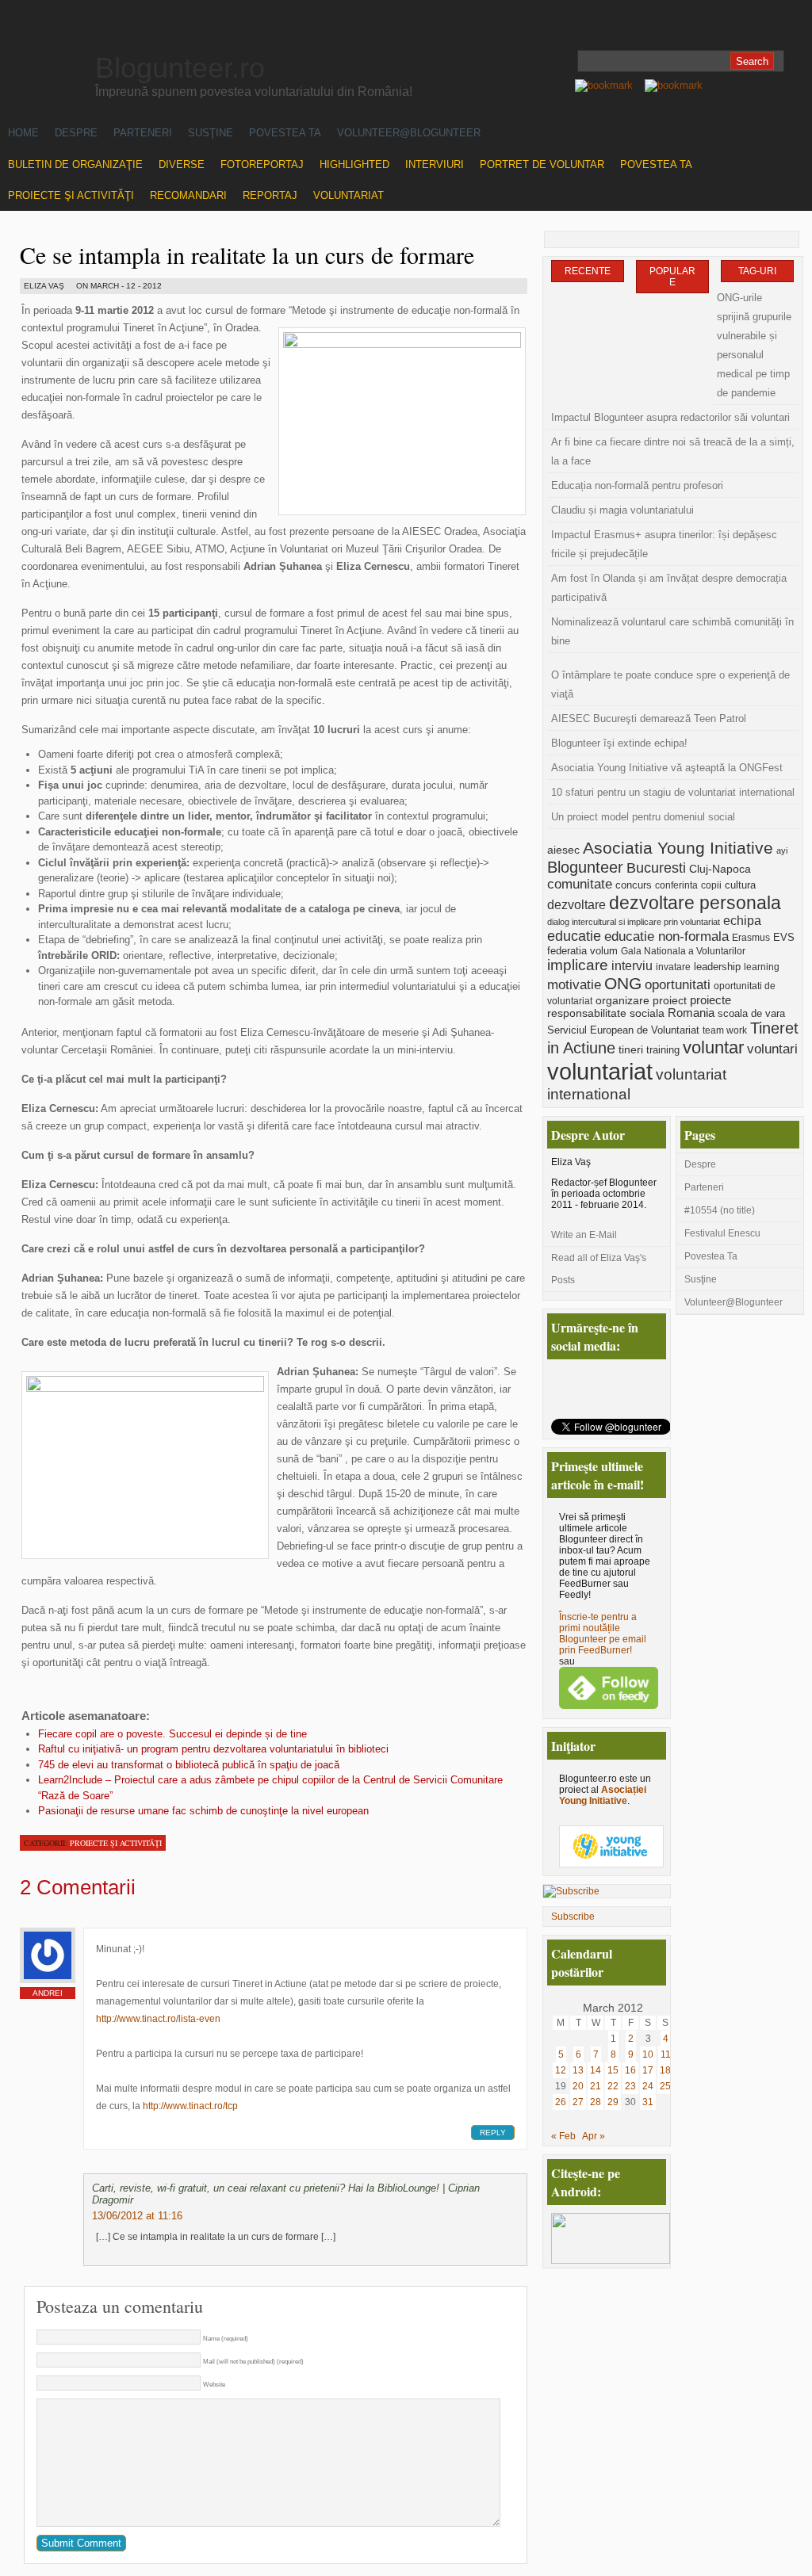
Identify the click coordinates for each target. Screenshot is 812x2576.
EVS (784, 938)
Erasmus (751, 937)
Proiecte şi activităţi (71, 195)
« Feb (563, 2136)
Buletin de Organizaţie (75, 164)
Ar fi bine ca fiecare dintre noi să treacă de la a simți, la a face (673, 451)
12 (561, 2070)
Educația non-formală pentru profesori (637, 485)
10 (648, 2054)
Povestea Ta (285, 133)
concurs (634, 885)
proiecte (710, 1000)
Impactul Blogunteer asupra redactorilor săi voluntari (670, 417)
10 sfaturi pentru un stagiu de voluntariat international (673, 792)
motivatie (574, 985)
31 (648, 2102)
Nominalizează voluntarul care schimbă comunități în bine (672, 631)
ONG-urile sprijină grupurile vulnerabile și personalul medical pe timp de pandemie (754, 345)
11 (666, 2054)
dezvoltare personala (695, 903)
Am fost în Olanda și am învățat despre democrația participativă (669, 588)
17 (648, 2070)
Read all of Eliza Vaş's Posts (599, 1269)
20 (578, 2086)
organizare (622, 1001)
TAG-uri (757, 271)
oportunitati (678, 985)
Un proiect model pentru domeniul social (643, 817)
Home (23, 133)
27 (578, 2102)
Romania (691, 1013)
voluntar (713, 1047)
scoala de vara (751, 1013)
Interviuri (435, 164)
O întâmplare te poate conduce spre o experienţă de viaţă (670, 684)
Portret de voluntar (542, 164)
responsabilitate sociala (606, 1013)
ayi (782, 850)
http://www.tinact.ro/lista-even (158, 2019)
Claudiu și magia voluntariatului (622, 510)
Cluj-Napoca (720, 869)
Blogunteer (585, 867)
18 (665, 2070)
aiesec (563, 850)
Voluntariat (349, 195)
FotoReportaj (262, 164)
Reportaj (270, 195)
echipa (742, 921)
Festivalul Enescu (722, 1233)
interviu (632, 965)
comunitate (580, 884)
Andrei (48, 1993)
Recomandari (188, 195)
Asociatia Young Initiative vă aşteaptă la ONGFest (667, 768)
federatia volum (582, 951)
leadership (717, 967)
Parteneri (143, 133)
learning (762, 967)
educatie (574, 936)
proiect (670, 1000)
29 (613, 2102)
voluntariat (600, 1071)
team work (725, 1030)
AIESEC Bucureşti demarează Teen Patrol (649, 719)
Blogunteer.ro (180, 68)
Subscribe (573, 1917)
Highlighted (354, 164)
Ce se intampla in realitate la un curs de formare (247, 254)
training (663, 1050)
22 (613, 2086)
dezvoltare (576, 904)
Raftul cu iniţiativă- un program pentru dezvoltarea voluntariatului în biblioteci (213, 1749)
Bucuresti (656, 868)
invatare (673, 967)
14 (596, 2070)
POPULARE (672, 277)
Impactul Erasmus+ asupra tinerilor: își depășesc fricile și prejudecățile (664, 544)
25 (665, 2086)
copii (711, 885)
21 (596, 2086)
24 (648, 2086)
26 (561, 2102)
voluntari (772, 1049)
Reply (493, 2133)
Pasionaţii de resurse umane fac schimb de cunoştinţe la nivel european (203, 1811)
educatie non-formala (666, 936)
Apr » (594, 2136)
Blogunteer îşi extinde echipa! (619, 743)
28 (596, 2102)
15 (613, 2070)
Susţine (211, 133)
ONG (623, 984)
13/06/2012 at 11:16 (137, 2216)
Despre (76, 133)
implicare (578, 965)
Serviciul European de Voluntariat (623, 1030)
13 (578, 2070)
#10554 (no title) (720, 1210)
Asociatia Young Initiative (678, 848)
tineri (631, 1049)
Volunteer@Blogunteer (409, 133)
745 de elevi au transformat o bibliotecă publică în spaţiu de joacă (189, 1765)
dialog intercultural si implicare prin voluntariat (634, 922)
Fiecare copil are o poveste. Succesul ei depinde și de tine (172, 1734)
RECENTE (588, 271)
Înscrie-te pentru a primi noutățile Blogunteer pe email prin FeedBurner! (603, 1634)
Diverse (182, 164)
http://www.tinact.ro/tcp (190, 2106)
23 (630, 2086)
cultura (740, 885)
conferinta (676, 885)
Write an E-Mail (584, 1235)
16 (630, 2070)
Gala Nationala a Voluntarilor (683, 951)
